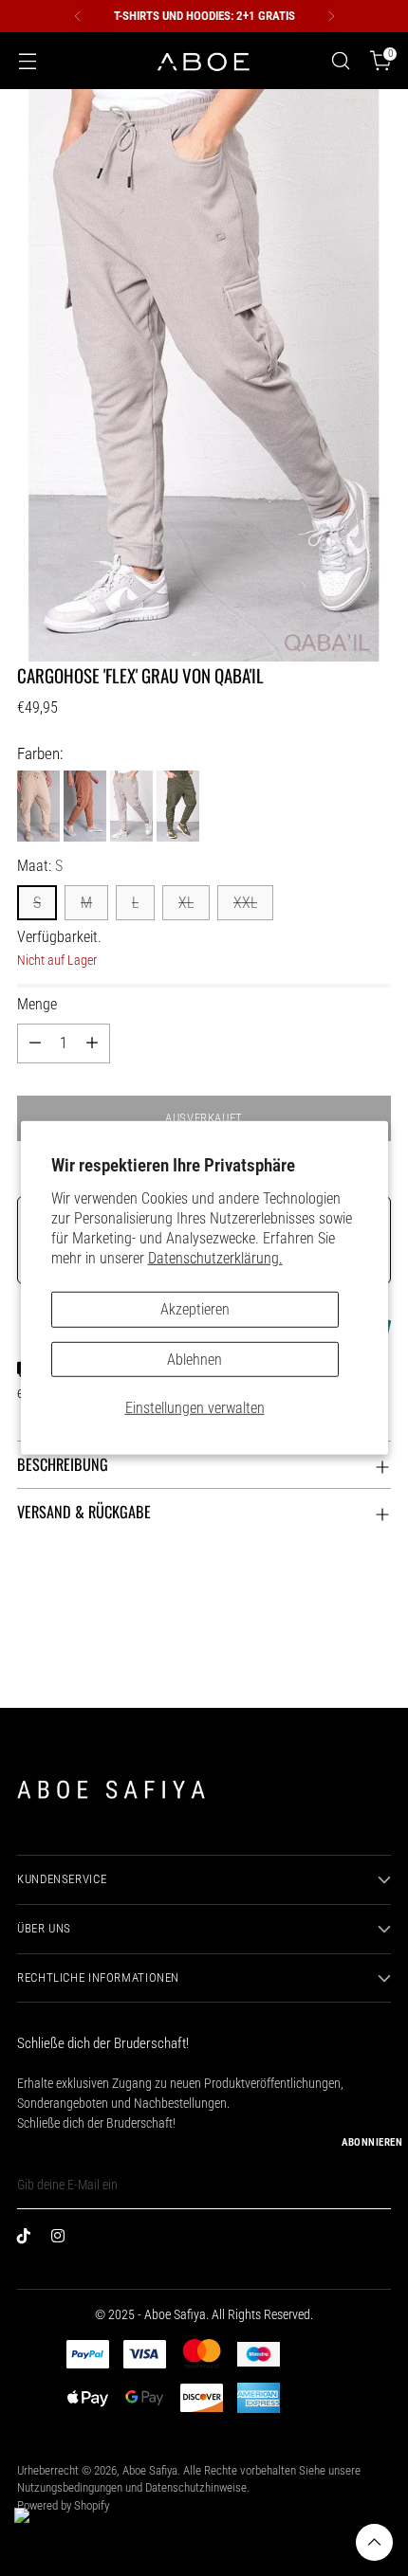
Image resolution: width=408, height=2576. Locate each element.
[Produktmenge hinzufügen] (92, 1043)
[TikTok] (28, 2240)
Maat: (40, 866)
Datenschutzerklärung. (215, 1258)
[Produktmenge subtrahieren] (35, 1043)
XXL (245, 903)
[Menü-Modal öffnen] (27, 61)
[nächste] (331, 16)
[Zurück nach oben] (374, 2542)
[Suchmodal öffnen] (340, 61)
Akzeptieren (195, 1309)
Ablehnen (195, 1359)
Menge (37, 1004)
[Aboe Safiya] (204, 61)
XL (186, 903)
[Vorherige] (78, 16)
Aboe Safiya (150, 2470)
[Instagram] (63, 2240)
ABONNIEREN (372, 2142)
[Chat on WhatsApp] (39, 2532)
